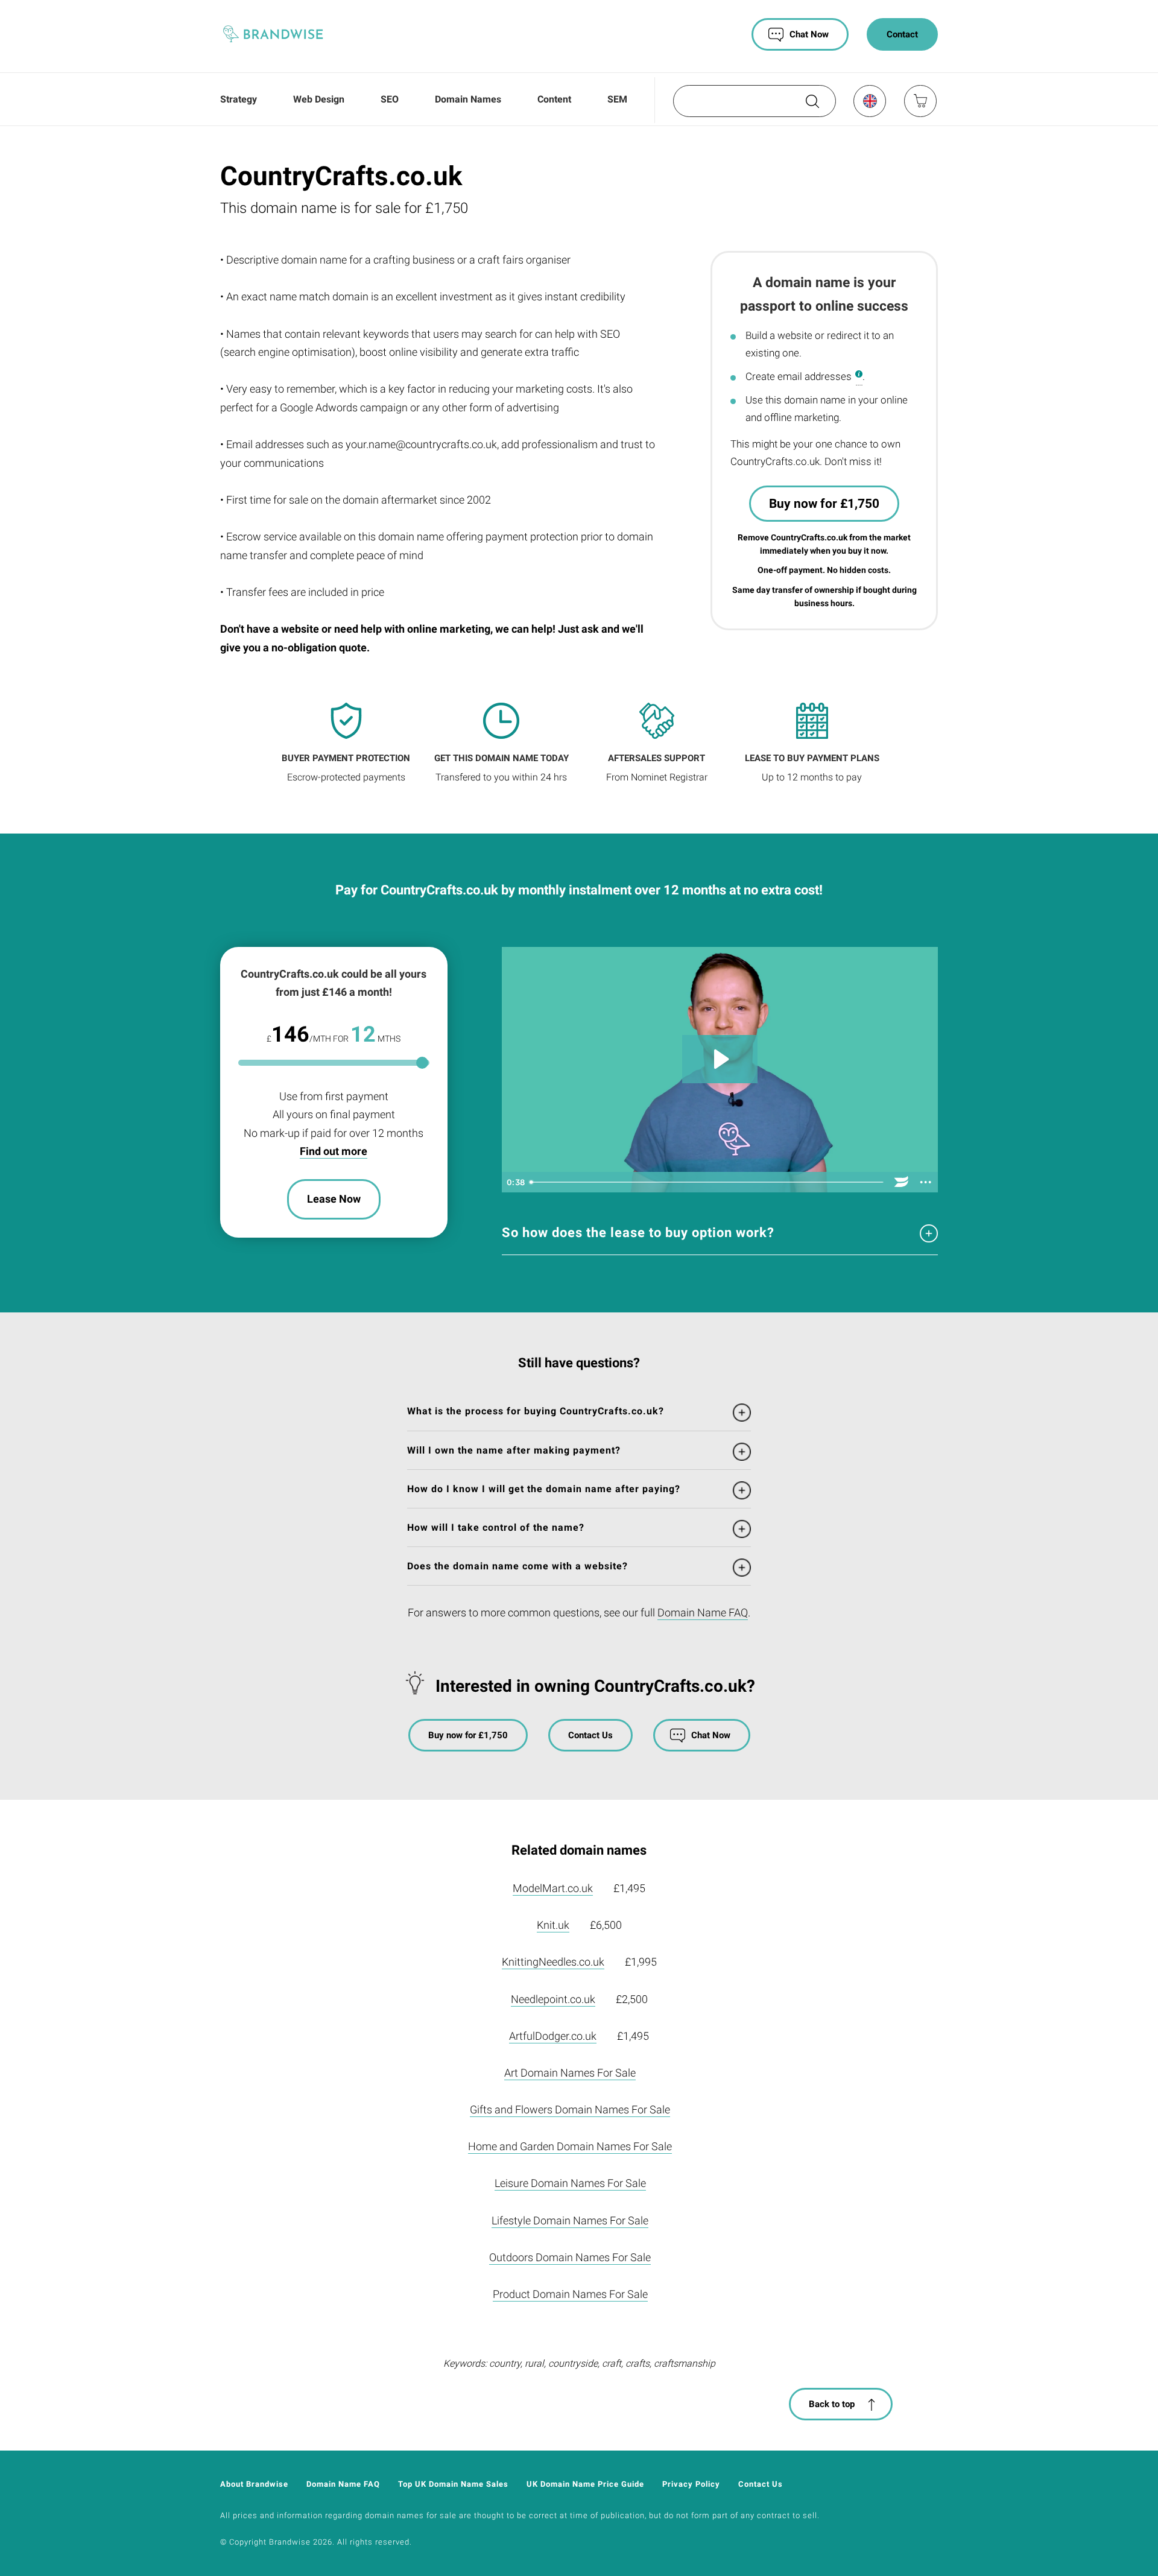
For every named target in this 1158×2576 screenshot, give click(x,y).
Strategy (239, 99)
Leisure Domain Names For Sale (570, 2183)
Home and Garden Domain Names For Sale (570, 2146)
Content (554, 99)
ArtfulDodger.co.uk (553, 2036)
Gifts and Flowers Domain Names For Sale (570, 2109)
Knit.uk (553, 1925)
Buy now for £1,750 (824, 504)
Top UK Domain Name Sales (453, 2484)
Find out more (334, 1151)
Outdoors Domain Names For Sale (570, 2257)
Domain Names (468, 99)
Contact (902, 34)
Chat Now (809, 34)
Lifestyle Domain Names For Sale (570, 2220)
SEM (617, 99)
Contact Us (590, 1735)
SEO (390, 99)
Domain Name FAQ (703, 1612)
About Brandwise (254, 2484)
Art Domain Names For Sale (570, 2073)
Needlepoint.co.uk (553, 1999)
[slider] (707, 1182)
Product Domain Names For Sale (570, 2294)
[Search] (811, 106)
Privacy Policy (691, 2484)
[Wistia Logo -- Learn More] (902, 1182)
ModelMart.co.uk (553, 1888)
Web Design (319, 99)
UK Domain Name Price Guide (585, 2484)
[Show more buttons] (926, 1182)
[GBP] (869, 101)
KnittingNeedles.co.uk (553, 1962)
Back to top (832, 2404)
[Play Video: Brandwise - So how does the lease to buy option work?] (720, 1059)
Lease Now (334, 1199)
